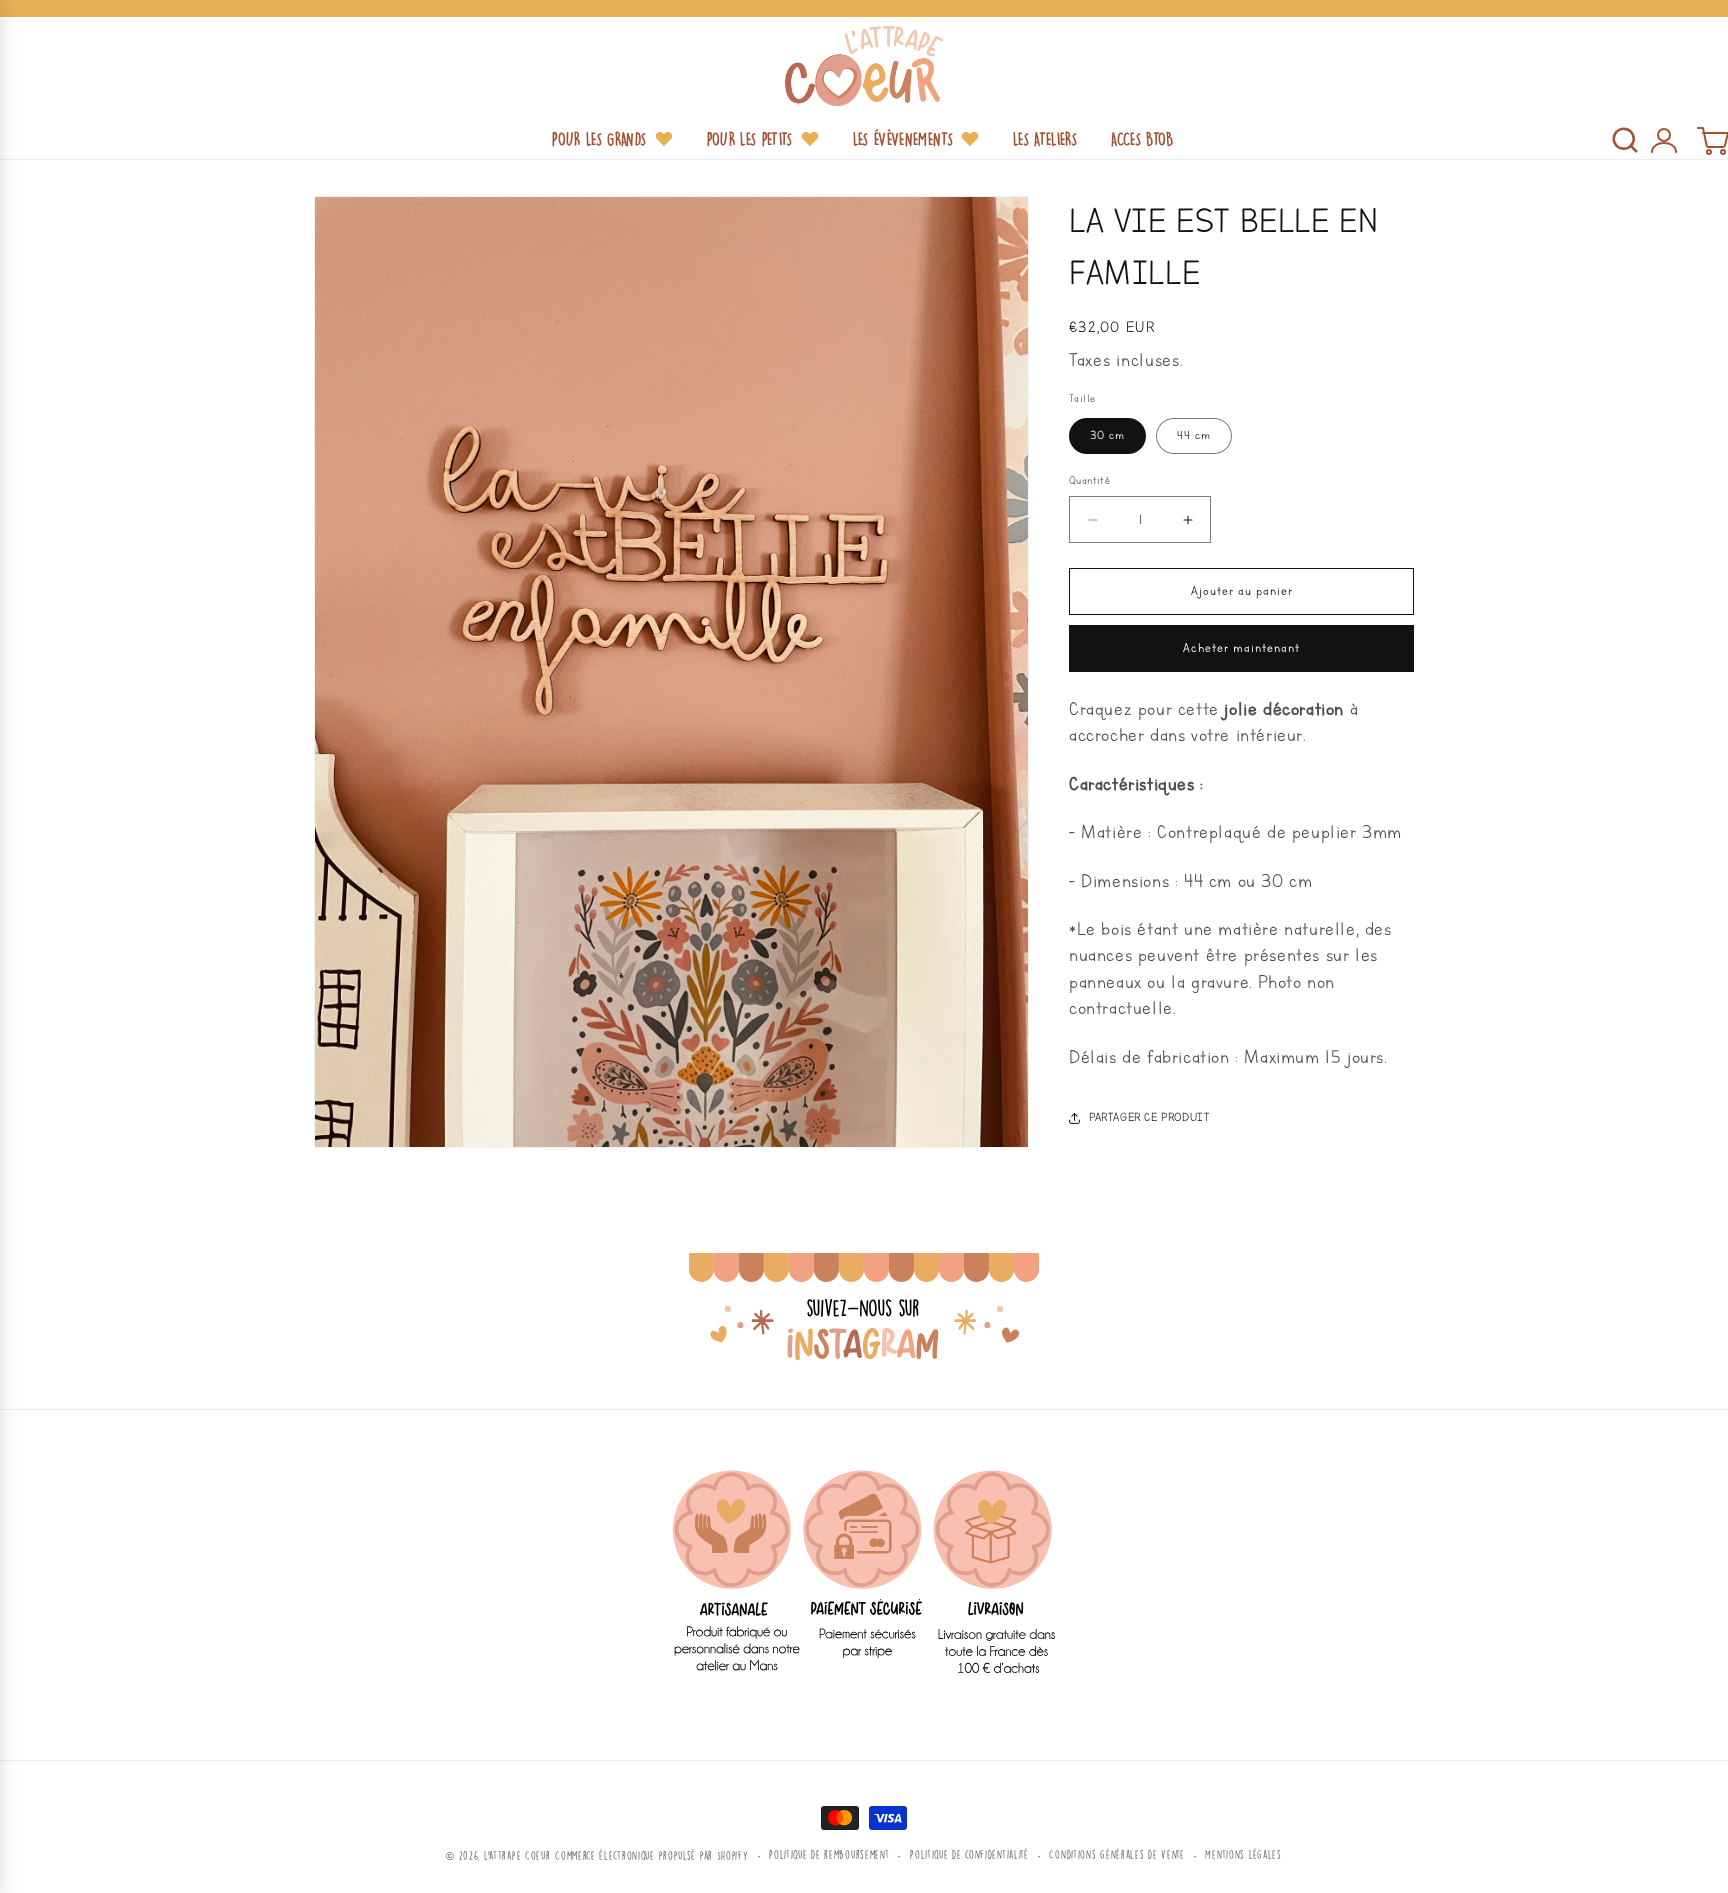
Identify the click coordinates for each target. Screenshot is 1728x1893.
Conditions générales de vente (1116, 1854)
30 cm (1107, 435)
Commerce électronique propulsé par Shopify (651, 1855)
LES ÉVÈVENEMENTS (903, 139)
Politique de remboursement (829, 1854)
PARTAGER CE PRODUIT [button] (1149, 1117)
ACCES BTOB (1142, 139)
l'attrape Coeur (517, 1855)
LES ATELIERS (1045, 139)
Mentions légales (1243, 1854)
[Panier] (1712, 140)
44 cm (1194, 435)
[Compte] (1663, 140)
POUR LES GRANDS (599, 139)
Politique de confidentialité (969, 1854)
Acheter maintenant (1241, 648)
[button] (1625, 140)
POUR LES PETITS (750, 139)
